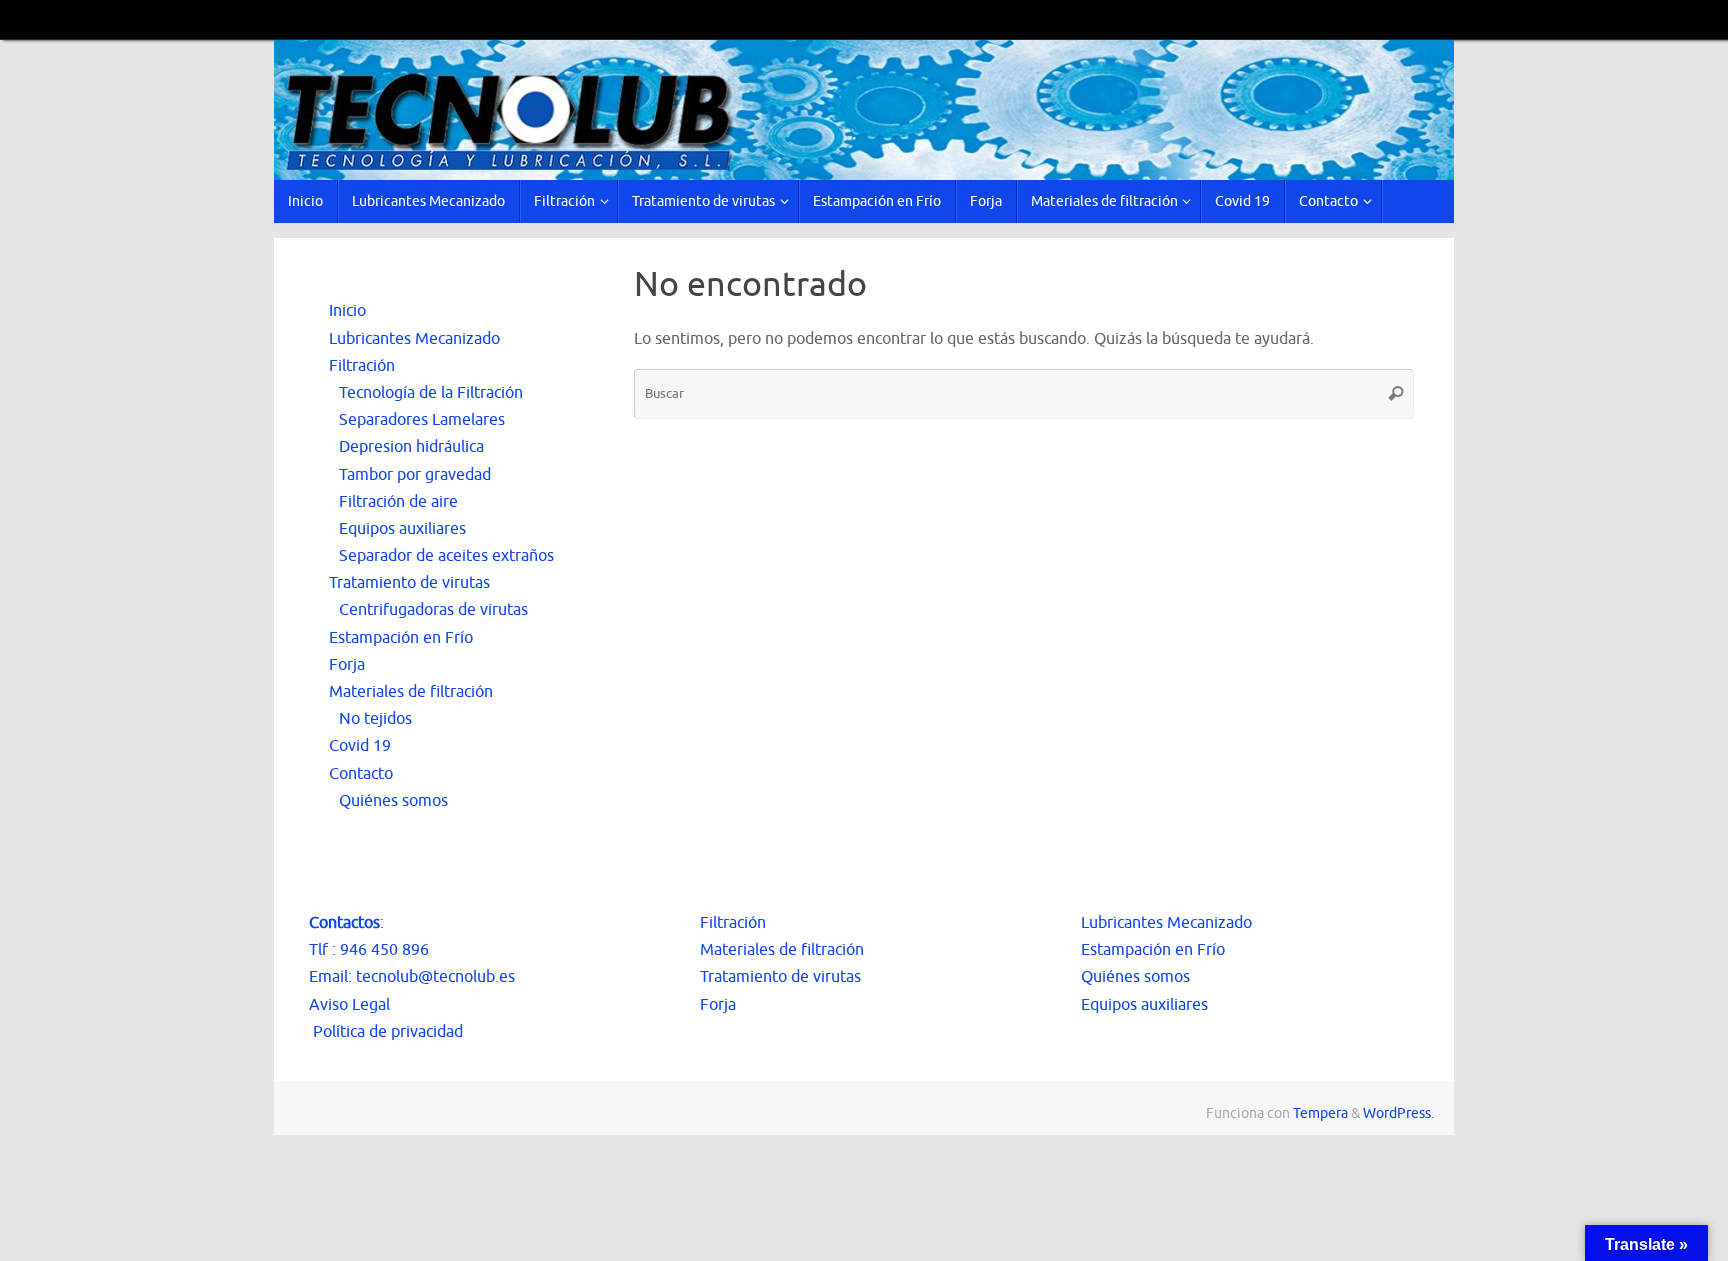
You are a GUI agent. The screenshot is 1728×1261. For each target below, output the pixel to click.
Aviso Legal (349, 1005)
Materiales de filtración (411, 692)
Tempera (1320, 1113)
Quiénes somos (393, 801)
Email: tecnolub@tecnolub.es (412, 977)
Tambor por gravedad (415, 475)
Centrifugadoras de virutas (433, 610)
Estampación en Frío (401, 638)
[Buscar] (1396, 394)
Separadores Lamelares (422, 420)
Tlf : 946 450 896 (369, 950)
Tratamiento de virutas (409, 583)
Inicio (347, 311)
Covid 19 (360, 746)
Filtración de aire (398, 502)
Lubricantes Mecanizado (414, 339)
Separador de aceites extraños (446, 556)
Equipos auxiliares (402, 529)
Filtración (362, 366)
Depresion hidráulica (411, 447)
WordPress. (1398, 1113)
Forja (347, 665)
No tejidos (375, 719)
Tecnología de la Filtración (431, 393)
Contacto (361, 774)
